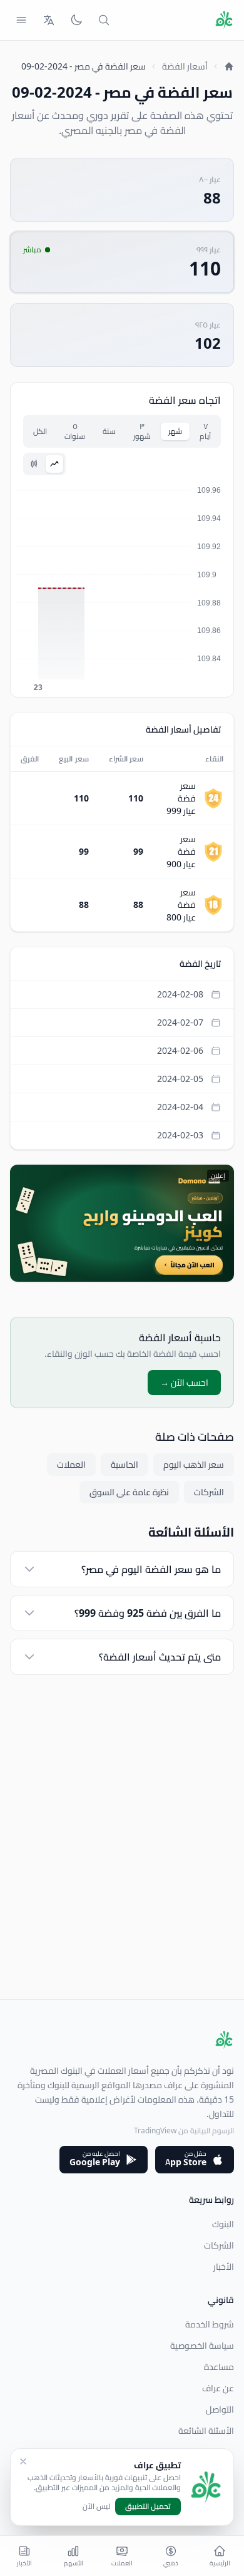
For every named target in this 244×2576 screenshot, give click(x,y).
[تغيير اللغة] (49, 20)
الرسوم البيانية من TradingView (184, 2130)
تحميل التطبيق (148, 2506)
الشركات (209, 1492)
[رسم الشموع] (34, 464)
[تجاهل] (23, 2461)
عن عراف (218, 2388)
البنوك (223, 2224)
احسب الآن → (184, 1383)
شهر (175, 431)
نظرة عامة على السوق (129, 1492)
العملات (71, 1465)
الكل (40, 431)
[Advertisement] (122, 1877)
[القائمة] (21, 20)
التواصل (220, 2409)
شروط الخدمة (210, 2324)
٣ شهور (142, 431)
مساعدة (219, 2367)
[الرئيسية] (229, 66)
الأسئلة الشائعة (206, 2431)
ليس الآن (96, 2506)
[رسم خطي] (54, 464)
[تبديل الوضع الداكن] (76, 20)
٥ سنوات (75, 431)
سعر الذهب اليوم (194, 1465)
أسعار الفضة (185, 66)
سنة (109, 431)
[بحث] (104, 20)
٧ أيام (205, 431)
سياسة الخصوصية (202, 2346)
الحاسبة (125, 1465)
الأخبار (224, 2267)
